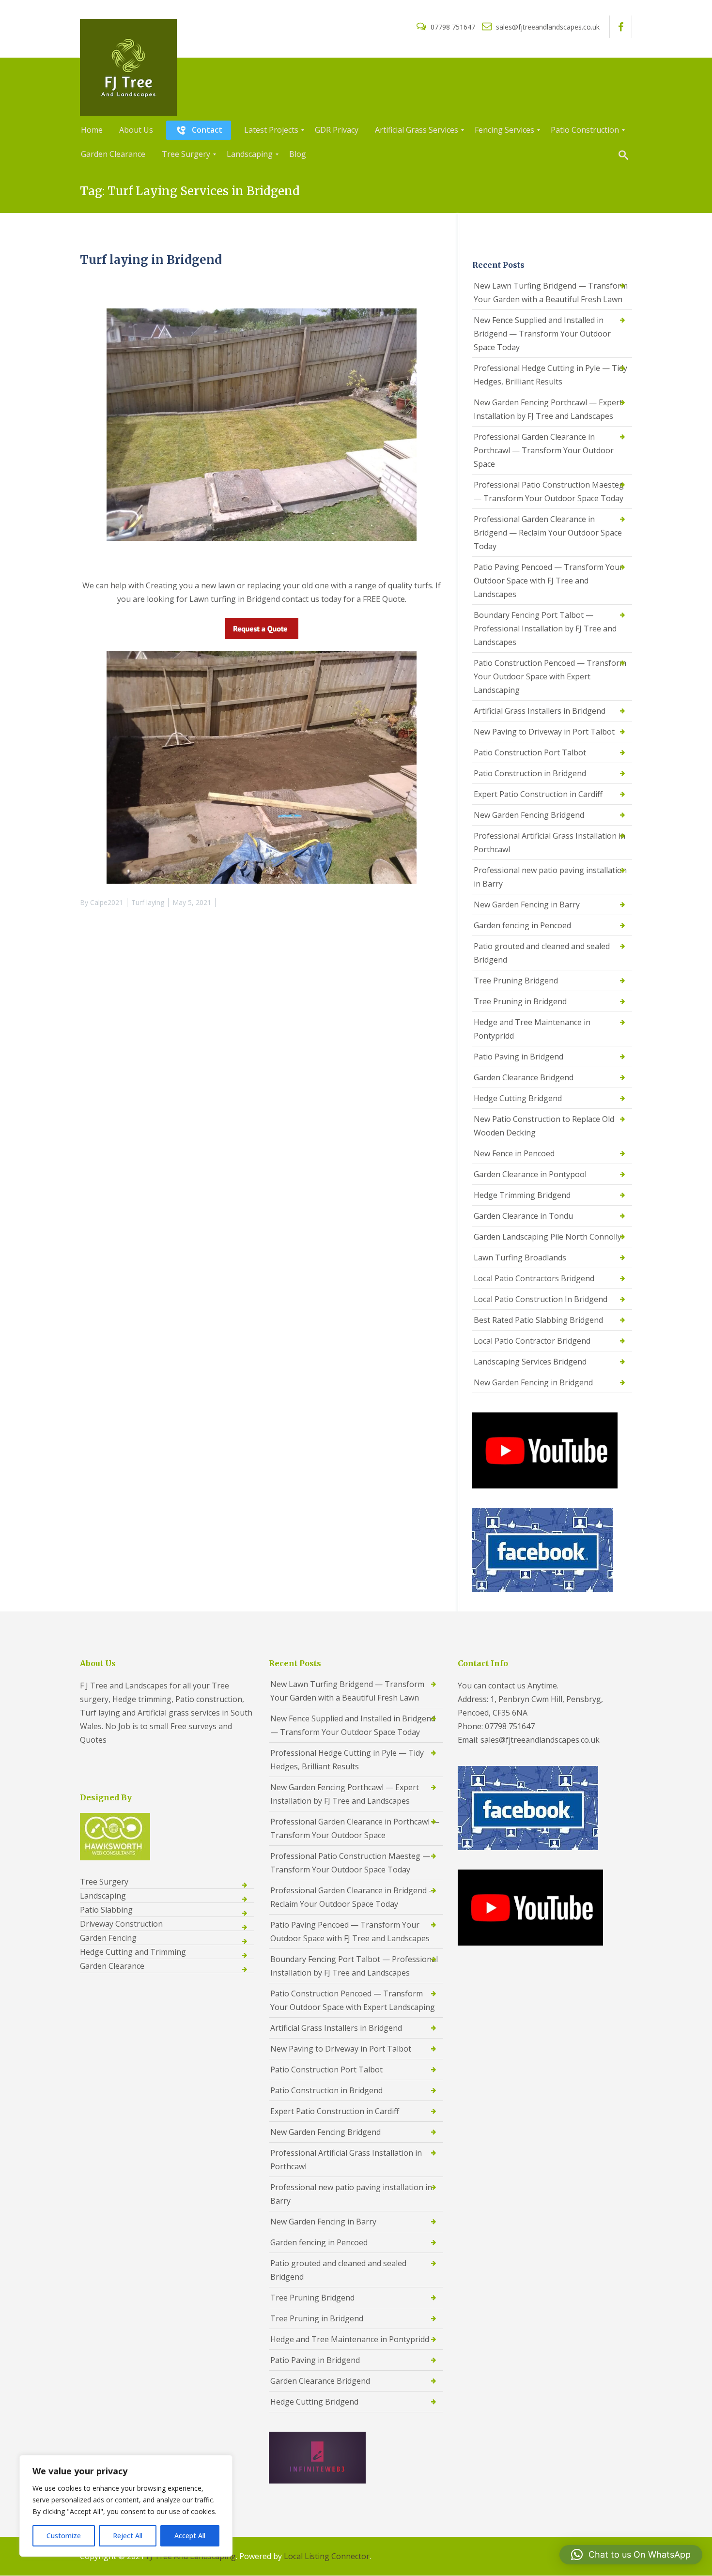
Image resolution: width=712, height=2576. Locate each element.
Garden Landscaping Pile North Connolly (548, 1237)
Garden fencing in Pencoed (522, 925)
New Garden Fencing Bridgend (529, 815)
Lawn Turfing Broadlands (520, 1257)
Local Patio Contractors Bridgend (534, 1278)
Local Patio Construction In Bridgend (541, 1299)
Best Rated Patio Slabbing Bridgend (538, 1320)
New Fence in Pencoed (514, 1153)
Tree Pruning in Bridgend (520, 1001)
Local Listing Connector (327, 2556)
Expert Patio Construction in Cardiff (538, 794)
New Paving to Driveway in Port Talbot (544, 732)
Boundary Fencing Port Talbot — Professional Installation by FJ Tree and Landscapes (545, 629)
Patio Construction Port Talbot (530, 752)
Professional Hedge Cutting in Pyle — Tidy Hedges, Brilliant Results (550, 375)
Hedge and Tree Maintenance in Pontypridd (532, 1029)
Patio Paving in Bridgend (519, 1057)
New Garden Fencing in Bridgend (533, 1382)
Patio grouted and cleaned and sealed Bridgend (542, 953)
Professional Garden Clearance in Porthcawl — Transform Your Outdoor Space (544, 450)
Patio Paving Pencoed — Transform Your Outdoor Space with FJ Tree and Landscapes (548, 581)
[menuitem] (92, 130)
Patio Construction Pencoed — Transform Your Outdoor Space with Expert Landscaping (550, 676)
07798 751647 (453, 27)
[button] (631, 2555)
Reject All (128, 2536)
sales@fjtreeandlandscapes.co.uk (547, 27)
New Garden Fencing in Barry (527, 905)
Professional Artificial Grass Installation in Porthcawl (549, 843)
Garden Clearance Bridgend (524, 1077)
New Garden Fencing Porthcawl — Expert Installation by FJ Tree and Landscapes (548, 409)
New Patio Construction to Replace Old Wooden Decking (544, 1126)
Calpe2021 (107, 902)
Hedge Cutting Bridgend (518, 1098)
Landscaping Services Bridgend (530, 1362)
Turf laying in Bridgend (151, 260)
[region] (126, 2506)
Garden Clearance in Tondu (523, 1216)
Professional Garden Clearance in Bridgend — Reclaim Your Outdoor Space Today (548, 533)
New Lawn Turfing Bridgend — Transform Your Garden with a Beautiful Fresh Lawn (551, 292)
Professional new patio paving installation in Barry (550, 877)
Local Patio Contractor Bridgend (532, 1341)
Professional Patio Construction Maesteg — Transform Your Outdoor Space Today (549, 491)
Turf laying (148, 902)
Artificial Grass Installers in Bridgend (540, 711)
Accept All (190, 2536)
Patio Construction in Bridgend (530, 773)
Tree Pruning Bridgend (516, 981)
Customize (64, 2536)
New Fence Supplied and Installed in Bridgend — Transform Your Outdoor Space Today (542, 334)
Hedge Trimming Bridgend (522, 1195)
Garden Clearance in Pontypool (530, 1174)
